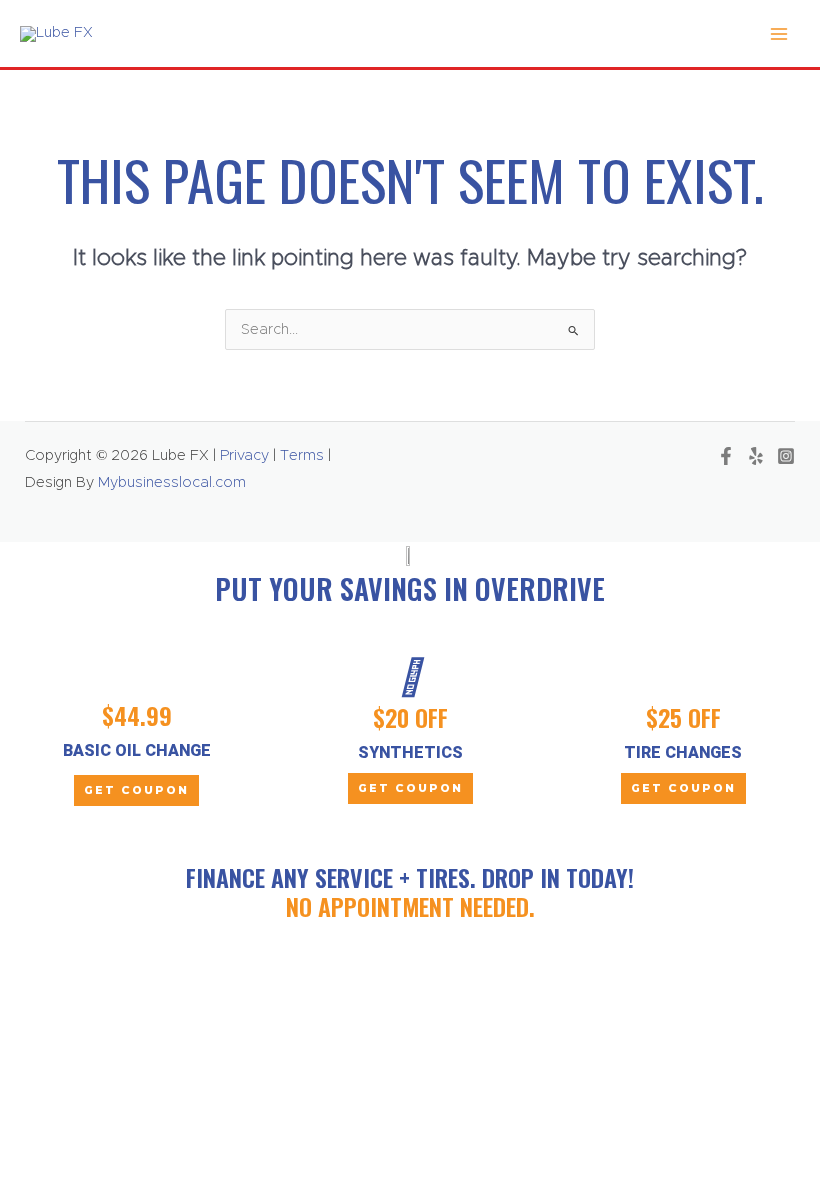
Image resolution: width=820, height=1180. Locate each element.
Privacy (242, 455)
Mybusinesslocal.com (172, 482)
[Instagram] (786, 456)
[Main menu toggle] (779, 34)
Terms (302, 455)
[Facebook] (726, 456)
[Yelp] (756, 456)
